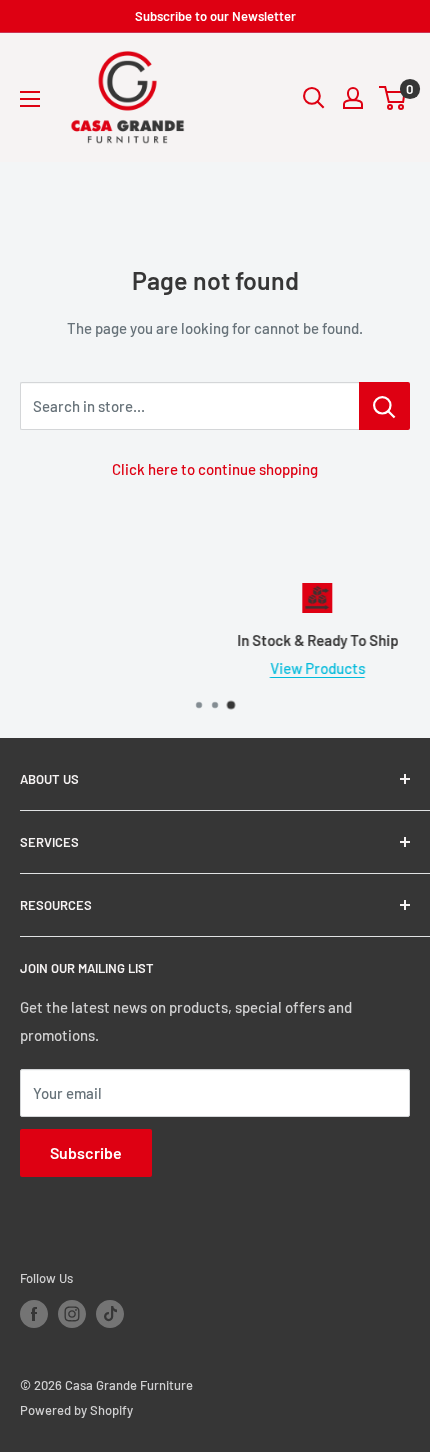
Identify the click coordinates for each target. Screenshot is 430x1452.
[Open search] (314, 98)
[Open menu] (30, 99)
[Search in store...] (384, 406)
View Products (246, 668)
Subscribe (86, 1152)
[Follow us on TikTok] (110, 1314)
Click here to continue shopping (215, 469)
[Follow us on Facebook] (34, 1314)
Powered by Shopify (76, 1410)
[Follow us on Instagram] (72, 1314)
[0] (393, 98)
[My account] (353, 98)
